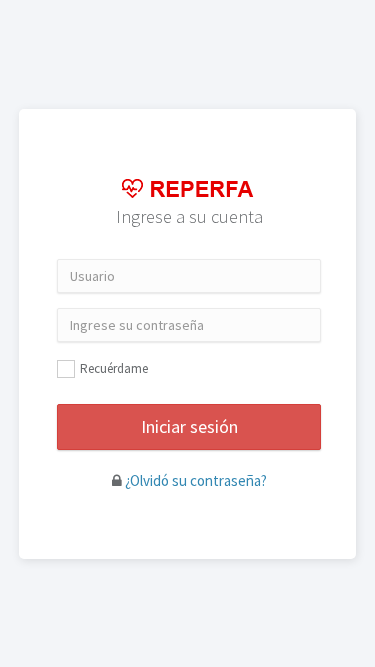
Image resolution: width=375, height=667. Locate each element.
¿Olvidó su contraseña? (196, 480)
